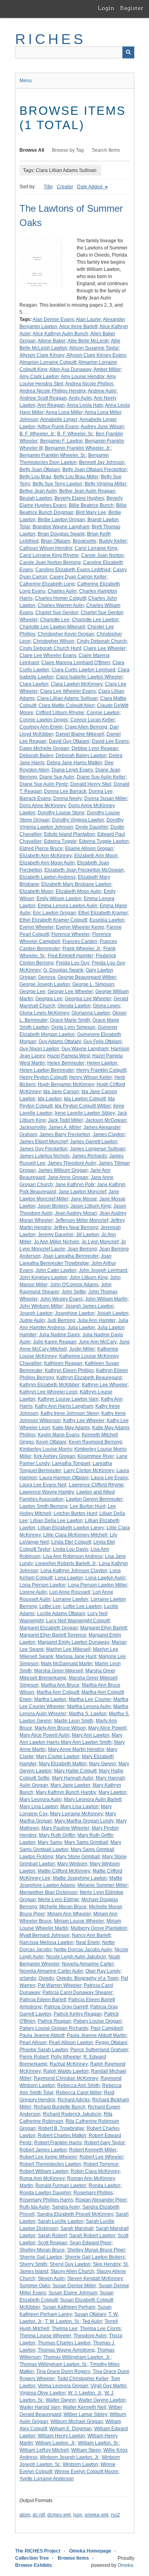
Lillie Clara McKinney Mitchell (75, 1535)
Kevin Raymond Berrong (95, 1442)
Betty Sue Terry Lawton (57, 484)
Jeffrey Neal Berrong (76, 1227)
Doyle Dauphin (92, 827)
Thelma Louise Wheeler (45, 2336)
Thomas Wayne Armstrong (66, 2350)
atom (25, 2515)
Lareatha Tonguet (71, 1463)
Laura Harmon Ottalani (64, 1478)
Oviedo (46, 1978)
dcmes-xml (59, 2515)
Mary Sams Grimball (86, 1842)
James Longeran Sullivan (98, 1149)
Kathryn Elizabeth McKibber (49, 1385)
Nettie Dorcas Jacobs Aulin (83, 1950)
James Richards (89, 1156)
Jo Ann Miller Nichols (56, 1242)
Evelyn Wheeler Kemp (80, 927)
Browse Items (73, 2558)
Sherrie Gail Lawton (41, 2257)
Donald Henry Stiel (91, 784)
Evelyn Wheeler (37, 927)
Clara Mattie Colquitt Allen (67, 705)
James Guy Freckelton (44, 1149)
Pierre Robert (34, 2057)
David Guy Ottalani (69, 741)
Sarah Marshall (77, 2228)
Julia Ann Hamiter (97, 1320)
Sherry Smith (33, 2264)
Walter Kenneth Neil (84, 2407)
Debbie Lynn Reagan (95, 748)
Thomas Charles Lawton (64, 2343)
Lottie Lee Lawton (82, 1606)
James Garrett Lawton (94, 1142)
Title (48, 187)
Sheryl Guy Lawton (70, 2264)
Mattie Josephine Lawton (80, 1878)
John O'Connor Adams (74, 1285)
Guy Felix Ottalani (103, 1042)
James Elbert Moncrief (44, 1142)
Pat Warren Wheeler (60, 1985)
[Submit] (128, 52)
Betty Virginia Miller (105, 484)
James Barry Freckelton (65, 1134)
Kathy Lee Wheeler (84, 1420)
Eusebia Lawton (107, 920)
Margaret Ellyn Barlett (104, 1628)
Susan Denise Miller (74, 2286)
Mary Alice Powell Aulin (45, 1735)
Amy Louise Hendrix (83, 377)
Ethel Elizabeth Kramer (103, 913)
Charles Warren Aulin (61, 605)
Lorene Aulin (33, 1592)
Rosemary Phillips (93, 2193)
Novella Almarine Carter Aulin (51, 1971)
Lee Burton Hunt (88, 1506)
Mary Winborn (72, 1864)
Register (132, 8)
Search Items (106, 150)
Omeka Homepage (90, 2551)
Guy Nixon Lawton (39, 1049)
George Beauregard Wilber (87, 977)
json (78, 2515)
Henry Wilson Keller (91, 1077)
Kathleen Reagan (63, 1363)
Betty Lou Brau (35, 477)
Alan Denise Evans (53, 319)
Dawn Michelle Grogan (44, 748)
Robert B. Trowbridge (61, 2128)
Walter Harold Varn (40, 2407)
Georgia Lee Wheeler (88, 999)
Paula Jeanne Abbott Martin (97, 2035)
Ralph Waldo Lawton (66, 2071)
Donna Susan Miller (106, 798)
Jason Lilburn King (91, 1206)
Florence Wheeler (71, 934)
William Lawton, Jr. (55, 2443)
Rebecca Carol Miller (79, 2093)
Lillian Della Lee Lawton (56, 1521)
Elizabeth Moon (36, 891)
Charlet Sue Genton (57, 613)
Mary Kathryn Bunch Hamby (66, 1792)
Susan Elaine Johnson (73, 2293)
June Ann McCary (98, 1342)
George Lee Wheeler (70, 991)
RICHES (51, 39)
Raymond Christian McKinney (66, 2078)
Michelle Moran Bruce (63, 1907)
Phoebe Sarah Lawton (44, 2050)
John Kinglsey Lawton (43, 1277)
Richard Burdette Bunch (60, 2107)
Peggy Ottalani (111, 2043)
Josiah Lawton (113, 1313)
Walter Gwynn (61, 2400)
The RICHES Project (38, 2551)
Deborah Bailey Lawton (81, 756)
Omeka (125, 2565)
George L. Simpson (93, 984)
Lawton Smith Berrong (44, 1506)
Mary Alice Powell (107, 1728)
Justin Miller (82, 1349)
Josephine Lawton (75, 1313)
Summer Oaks (35, 2286)
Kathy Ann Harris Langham (64, 1406)
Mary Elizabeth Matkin (63, 1764)
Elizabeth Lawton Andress (47, 877)
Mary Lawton (112, 1792)
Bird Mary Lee (91, 512)
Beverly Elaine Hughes (79, 498)
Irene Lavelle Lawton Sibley (85, 1113)
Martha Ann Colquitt (58, 1692)
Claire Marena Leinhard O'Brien (76, 663)
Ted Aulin (92, 2321)
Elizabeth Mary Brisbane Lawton (76, 884)
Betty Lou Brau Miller (76, 477)
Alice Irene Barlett (78, 327)
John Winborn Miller (41, 1306)
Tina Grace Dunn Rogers (63, 2371)
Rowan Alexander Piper (101, 2200)
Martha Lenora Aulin (89, 1706)
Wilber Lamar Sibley (85, 2414)
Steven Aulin (51, 2278)
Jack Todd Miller (66, 1120)
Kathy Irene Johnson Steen (70, 1413)
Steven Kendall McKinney (95, 2278)
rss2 (115, 2515)
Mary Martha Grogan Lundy (84, 1821)
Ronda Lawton (104, 2186)
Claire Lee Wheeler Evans (48, 655)
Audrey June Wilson (102, 427)
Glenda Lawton (74, 1006)
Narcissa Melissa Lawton (46, 1942)
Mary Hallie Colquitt (75, 1771)
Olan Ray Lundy (103, 1971)
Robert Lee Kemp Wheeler (48, 2157)
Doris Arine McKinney (43, 806)
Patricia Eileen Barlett (43, 2000)
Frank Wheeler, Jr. (82, 949)
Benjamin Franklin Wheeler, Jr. (78, 448)
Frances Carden (80, 941)
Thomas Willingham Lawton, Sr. (53, 2364)
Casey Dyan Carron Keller (78, 577)
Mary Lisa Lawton (79, 1807)
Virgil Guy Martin (108, 2386)
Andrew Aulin (102, 391)
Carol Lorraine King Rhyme (49, 555)
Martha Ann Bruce (60, 1685)
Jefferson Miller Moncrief (82, 1220)
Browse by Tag (68, 150)
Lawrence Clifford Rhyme (96, 1485)
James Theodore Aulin (72, 1163)
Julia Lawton (81, 1328)
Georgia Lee (49, 999)
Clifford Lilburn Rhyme (60, 713)
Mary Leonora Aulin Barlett (93, 1799)
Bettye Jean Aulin (38, 491)
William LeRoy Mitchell (44, 2450)
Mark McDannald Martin (67, 1664)
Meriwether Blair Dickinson (48, 1892)
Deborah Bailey (36, 756)
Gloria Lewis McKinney (44, 1013)
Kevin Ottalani (51, 1442)
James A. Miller (65, 1127)
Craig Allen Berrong (86, 727)
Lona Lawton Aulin (105, 1578)
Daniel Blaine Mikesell (80, 734)
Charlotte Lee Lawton (95, 620)
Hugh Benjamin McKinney (66, 1084)
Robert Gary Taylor (104, 2143)
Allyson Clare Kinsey (42, 355)
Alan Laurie (88, 319)
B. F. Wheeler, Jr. (37, 434)
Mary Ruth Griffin (57, 1835)
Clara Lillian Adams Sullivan (67, 698)
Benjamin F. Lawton (61, 441)
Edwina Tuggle (60, 841)
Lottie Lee (50, 1606)
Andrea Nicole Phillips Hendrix (53, 391)
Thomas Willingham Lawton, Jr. (77, 2357)
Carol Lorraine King (96, 548)
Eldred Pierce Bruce (41, 848)
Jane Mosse (84, 1199)
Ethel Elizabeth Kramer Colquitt (53, 920)
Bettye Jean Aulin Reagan (87, 491)
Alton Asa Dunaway (70, 369)
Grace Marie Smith (70, 1020)
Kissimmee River (96, 1456)
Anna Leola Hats (85, 405)
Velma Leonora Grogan (63, 2386)
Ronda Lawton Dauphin (45, 2193)
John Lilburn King (89, 1277)
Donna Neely (68, 798)
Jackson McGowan (106, 1120)
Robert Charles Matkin (62, 2135)
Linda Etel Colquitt (71, 1542)
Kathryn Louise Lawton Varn (68, 1399)
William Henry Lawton (61, 2436)
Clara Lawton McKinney (77, 684)
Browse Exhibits (34, 2565)
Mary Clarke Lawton (58, 1757)
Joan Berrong (82, 1249)
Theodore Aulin (90, 2336)
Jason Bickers (53, 1206)
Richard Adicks (74, 2100)
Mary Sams (50, 1842)
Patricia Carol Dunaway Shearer (77, 1992)
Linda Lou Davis (71, 1549)
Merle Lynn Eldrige (59, 1900)
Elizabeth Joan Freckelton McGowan (84, 870)
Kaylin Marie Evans (59, 1435)
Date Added (90, 187)
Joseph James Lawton (89, 1306)
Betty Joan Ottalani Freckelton (95, 470)
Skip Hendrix (107, 2264)
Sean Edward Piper (91, 2243)
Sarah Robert (52, 2236)
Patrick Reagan (54, 2021)
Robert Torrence (101, 2164)
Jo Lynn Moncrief (100, 1242)
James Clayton (109, 1134)
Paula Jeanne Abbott (42, 2035)
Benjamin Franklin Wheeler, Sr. (53, 455)
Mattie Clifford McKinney (64, 1871)
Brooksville (85, 541)
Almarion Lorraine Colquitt (48, 362)
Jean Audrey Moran (76, 1213)
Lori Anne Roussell (70, 1592)
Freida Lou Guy (73, 963)
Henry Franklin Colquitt (101, 1070)
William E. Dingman (71, 2429)
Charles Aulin (62, 591)
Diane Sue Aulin (57, 777)
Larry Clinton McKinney (89, 1471)
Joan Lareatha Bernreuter (71, 1256)
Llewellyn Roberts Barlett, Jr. (66, 1563)
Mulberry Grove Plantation (99, 1928)
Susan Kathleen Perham (69, 2307)
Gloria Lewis (106, 1006)
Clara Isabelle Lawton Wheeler (89, 677)
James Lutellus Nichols (45, 1156)
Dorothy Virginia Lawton (78, 820)
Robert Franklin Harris (58, 2143)
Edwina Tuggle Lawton (104, 841)
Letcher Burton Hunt (75, 1513)
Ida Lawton (50, 1099)
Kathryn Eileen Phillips (69, 1370)
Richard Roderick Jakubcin (72, 2114)
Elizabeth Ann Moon (96, 856)
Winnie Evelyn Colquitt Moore (86, 2472)
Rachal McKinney (69, 2064)
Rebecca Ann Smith (78, 2085)
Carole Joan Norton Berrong (50, 562)
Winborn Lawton (80, 2464)
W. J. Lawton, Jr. (85, 2393)
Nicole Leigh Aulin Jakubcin (76, 1957)
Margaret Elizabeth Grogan (49, 1628)
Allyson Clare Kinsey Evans (96, 355)
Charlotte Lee (55, 620)
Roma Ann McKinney (42, 2178)
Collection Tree (32, 2558)
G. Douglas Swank (63, 970)
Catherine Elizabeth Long (47, 584)
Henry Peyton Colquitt (43, 1077)
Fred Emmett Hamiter (71, 956)
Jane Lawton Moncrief (82, 1192)
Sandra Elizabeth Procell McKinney (75, 2214)
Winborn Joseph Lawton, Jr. (70, 2457)
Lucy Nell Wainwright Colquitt (78, 1621)
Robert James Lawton (43, 2150)
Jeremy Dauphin (56, 1235)
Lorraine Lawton (71, 1599)
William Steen (86, 2450)
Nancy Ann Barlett (91, 1935)
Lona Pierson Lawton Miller (98, 1585)
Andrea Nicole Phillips (89, 384)
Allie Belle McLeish (88, 341)
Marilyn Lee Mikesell (68, 1649)
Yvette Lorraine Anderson (47, 2479)
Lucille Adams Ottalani (61, 1614)
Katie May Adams (71, 1428)
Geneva (47, 977)
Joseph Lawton (36, 1313)
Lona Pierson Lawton (43, 1585)
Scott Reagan (52, 2243)
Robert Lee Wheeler (101, 2157)
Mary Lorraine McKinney (76, 1814)
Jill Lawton (87, 1235)
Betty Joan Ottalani (40, 470)
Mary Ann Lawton (91, 1735)
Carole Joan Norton (102, 555)
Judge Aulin (32, 1320)
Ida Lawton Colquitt (85, 1099)
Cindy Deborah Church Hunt (50, 648)
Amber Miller (107, 369)
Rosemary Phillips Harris (46, 2200)
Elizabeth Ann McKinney (46, 856)
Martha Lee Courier (90, 1699)
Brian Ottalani (56, 541)
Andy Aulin (80, 398)
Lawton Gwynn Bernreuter (94, 1499)
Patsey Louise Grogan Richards (54, 2028)
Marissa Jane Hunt (76, 1656)
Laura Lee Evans (109, 1478)
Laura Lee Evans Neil (43, 1485)
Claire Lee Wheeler (104, 648)
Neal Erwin (88, 1942)
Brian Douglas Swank (61, 534)
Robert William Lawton (44, 2171)
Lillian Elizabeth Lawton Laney (71, 1528)
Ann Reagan (51, 405)
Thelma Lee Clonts (100, 2329)
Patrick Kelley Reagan (78, 2014)
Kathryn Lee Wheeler (105, 1385)
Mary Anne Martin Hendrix (76, 1749)
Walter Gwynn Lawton (102, 2400)
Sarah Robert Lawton (92, 2236)
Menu (26, 81)
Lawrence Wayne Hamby (47, 1492)
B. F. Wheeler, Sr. (75, 434)
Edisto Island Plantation (70, 834)
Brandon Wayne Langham (61, 527)
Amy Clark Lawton (39, 377)
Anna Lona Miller (64, 412)
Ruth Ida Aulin (35, 2207)
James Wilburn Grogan (63, 1170)
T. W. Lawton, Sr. (62, 2321)
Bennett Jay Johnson (102, 462)
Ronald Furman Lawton (61, 2186)
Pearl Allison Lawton (71, 2043)
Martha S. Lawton (88, 1714)
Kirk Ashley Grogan (54, 1456)
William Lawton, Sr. (98, 2443)
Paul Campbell (107, 2028)
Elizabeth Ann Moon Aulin (47, 863)
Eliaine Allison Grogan (89, 848)
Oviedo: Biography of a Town (87, 1978)
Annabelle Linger (59, 419)
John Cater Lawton (56, 1270)
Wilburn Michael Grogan (77, 2421)
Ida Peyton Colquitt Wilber (83, 1106)
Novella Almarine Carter (88, 1964)
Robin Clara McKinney (95, 2171)
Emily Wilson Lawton (59, 899)
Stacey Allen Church (72, 2271)
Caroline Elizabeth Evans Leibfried (73, 570)
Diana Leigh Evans (72, 770)
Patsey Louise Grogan (98, 2021)
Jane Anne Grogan (68, 1177)
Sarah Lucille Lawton (61, 2221)
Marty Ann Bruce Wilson (60, 1728)
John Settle (74, 1292)
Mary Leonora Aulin (41, 1799)
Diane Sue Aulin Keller (101, 777)
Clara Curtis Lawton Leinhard (83, 670)
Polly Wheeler (66, 2057)
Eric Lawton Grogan (54, 913)
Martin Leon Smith (74, 1721)
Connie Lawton (103, 713)
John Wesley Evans (61, 1299)
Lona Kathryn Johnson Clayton (74, 1571)
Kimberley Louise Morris (46, 1449)
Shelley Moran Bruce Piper (96, 2250)
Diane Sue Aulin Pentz (44, 784)
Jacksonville (33, 1127)
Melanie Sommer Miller (103, 1885)
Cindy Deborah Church (102, 641)
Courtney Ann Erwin (41, 727)
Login (106, 8)
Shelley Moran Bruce (42, 2250)
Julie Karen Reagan (55, 1342)
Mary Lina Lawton (39, 1807)
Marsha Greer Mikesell (59, 1671)
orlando (28, 1978)
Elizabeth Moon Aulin (78, 891)
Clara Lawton (34, 684)
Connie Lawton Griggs (44, 720)
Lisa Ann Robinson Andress (73, 1556)
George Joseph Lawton (45, 984)
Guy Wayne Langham (85, 1049)
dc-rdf (39, 2515)
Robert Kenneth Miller (93, 2150)
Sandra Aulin (66, 2207)
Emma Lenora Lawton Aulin (68, 906)
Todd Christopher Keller (83, 2379)
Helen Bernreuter (66, 1063)
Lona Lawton (69, 1578)
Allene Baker (52, 341)
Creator (65, 187)
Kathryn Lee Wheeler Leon (48, 1392)
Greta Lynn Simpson (73, 1027)
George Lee (32, 991)
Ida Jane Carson (61, 1092)
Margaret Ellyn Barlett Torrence (53, 1635)
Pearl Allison (33, 2043)
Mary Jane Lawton (70, 1785)
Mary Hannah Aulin (73, 1778)
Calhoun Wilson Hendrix (46, 548)
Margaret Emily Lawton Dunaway (74, 1642)
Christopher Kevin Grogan (66, 634)
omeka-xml (97, 2515)
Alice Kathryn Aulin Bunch (60, 334)
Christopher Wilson (54, 641)
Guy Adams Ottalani (60, 1042)
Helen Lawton (102, 1063)
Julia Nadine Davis (59, 1335)
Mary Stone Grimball (78, 1857)
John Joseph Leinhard (103, 1270)
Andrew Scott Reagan (43, 398)
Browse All (32, 150)
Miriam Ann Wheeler (69, 1914)
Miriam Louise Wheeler (79, 1921)
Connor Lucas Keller (93, 720)
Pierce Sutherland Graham (99, 2050)
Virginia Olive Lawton (43, 2393)
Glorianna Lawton (91, 1013)
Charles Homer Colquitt (60, 598)
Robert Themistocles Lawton (50, 2164)
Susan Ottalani (90, 2314)
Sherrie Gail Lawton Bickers (95, 2257)
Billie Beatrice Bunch (91, 505)
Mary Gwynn (103, 1764)
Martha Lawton (50, 1699)
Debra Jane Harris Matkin (74, 763)
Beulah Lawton (36, 498)
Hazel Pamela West (69, 1056)
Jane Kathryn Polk (75, 1185)
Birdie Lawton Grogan (61, 520)
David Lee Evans (110, 741)
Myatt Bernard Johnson (45, 1935)
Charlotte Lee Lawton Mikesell (52, 627)
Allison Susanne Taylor (94, 348)
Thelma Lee (65, 2329)
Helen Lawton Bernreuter (47, 1070)
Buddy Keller (113, 541)
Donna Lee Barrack (65, 791)
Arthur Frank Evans (58, 427)
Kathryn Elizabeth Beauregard (89, 1378)
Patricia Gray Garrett (66, 2007)
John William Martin (106, 1299)
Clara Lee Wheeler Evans (68, 691)
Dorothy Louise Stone (61, 813)
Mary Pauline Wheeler (65, 1828)
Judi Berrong (61, 1320)
